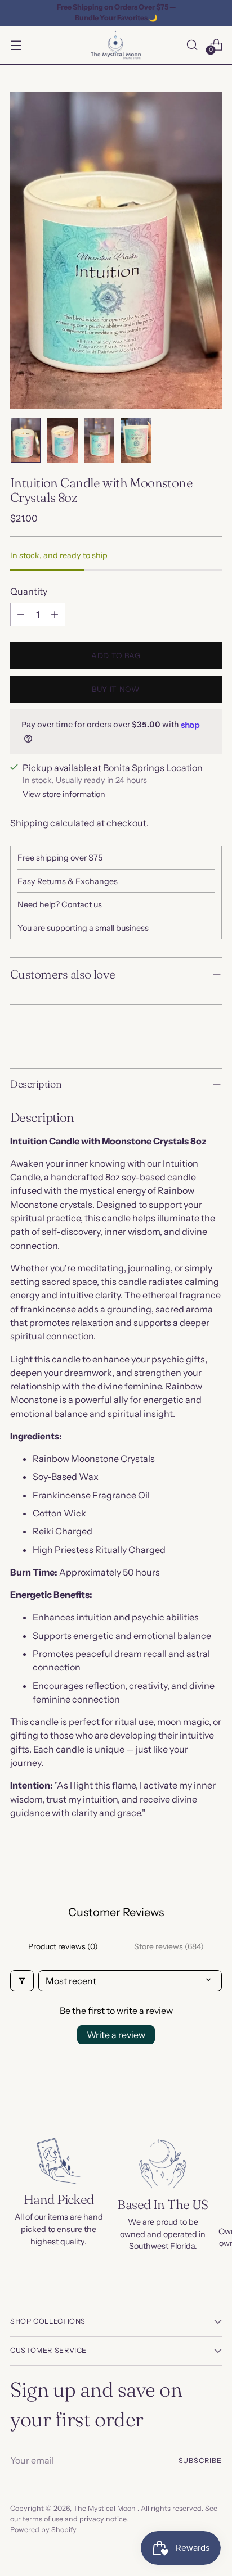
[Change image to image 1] (26, 440)
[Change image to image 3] (99, 440)
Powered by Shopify (43, 2530)
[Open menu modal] (16, 45)
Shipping (29, 823)
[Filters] (22, 1981)
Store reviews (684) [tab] (169, 1946)
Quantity (29, 591)
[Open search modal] (192, 45)
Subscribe (200, 2460)
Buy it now (116, 689)
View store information (64, 794)
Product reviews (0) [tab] (63, 1946)
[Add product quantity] (55, 614)
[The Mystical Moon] (116, 45)
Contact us (82, 904)
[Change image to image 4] (136, 440)
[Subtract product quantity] (21, 614)
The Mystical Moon (105, 2508)
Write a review (116, 2035)
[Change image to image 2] (62, 440)
